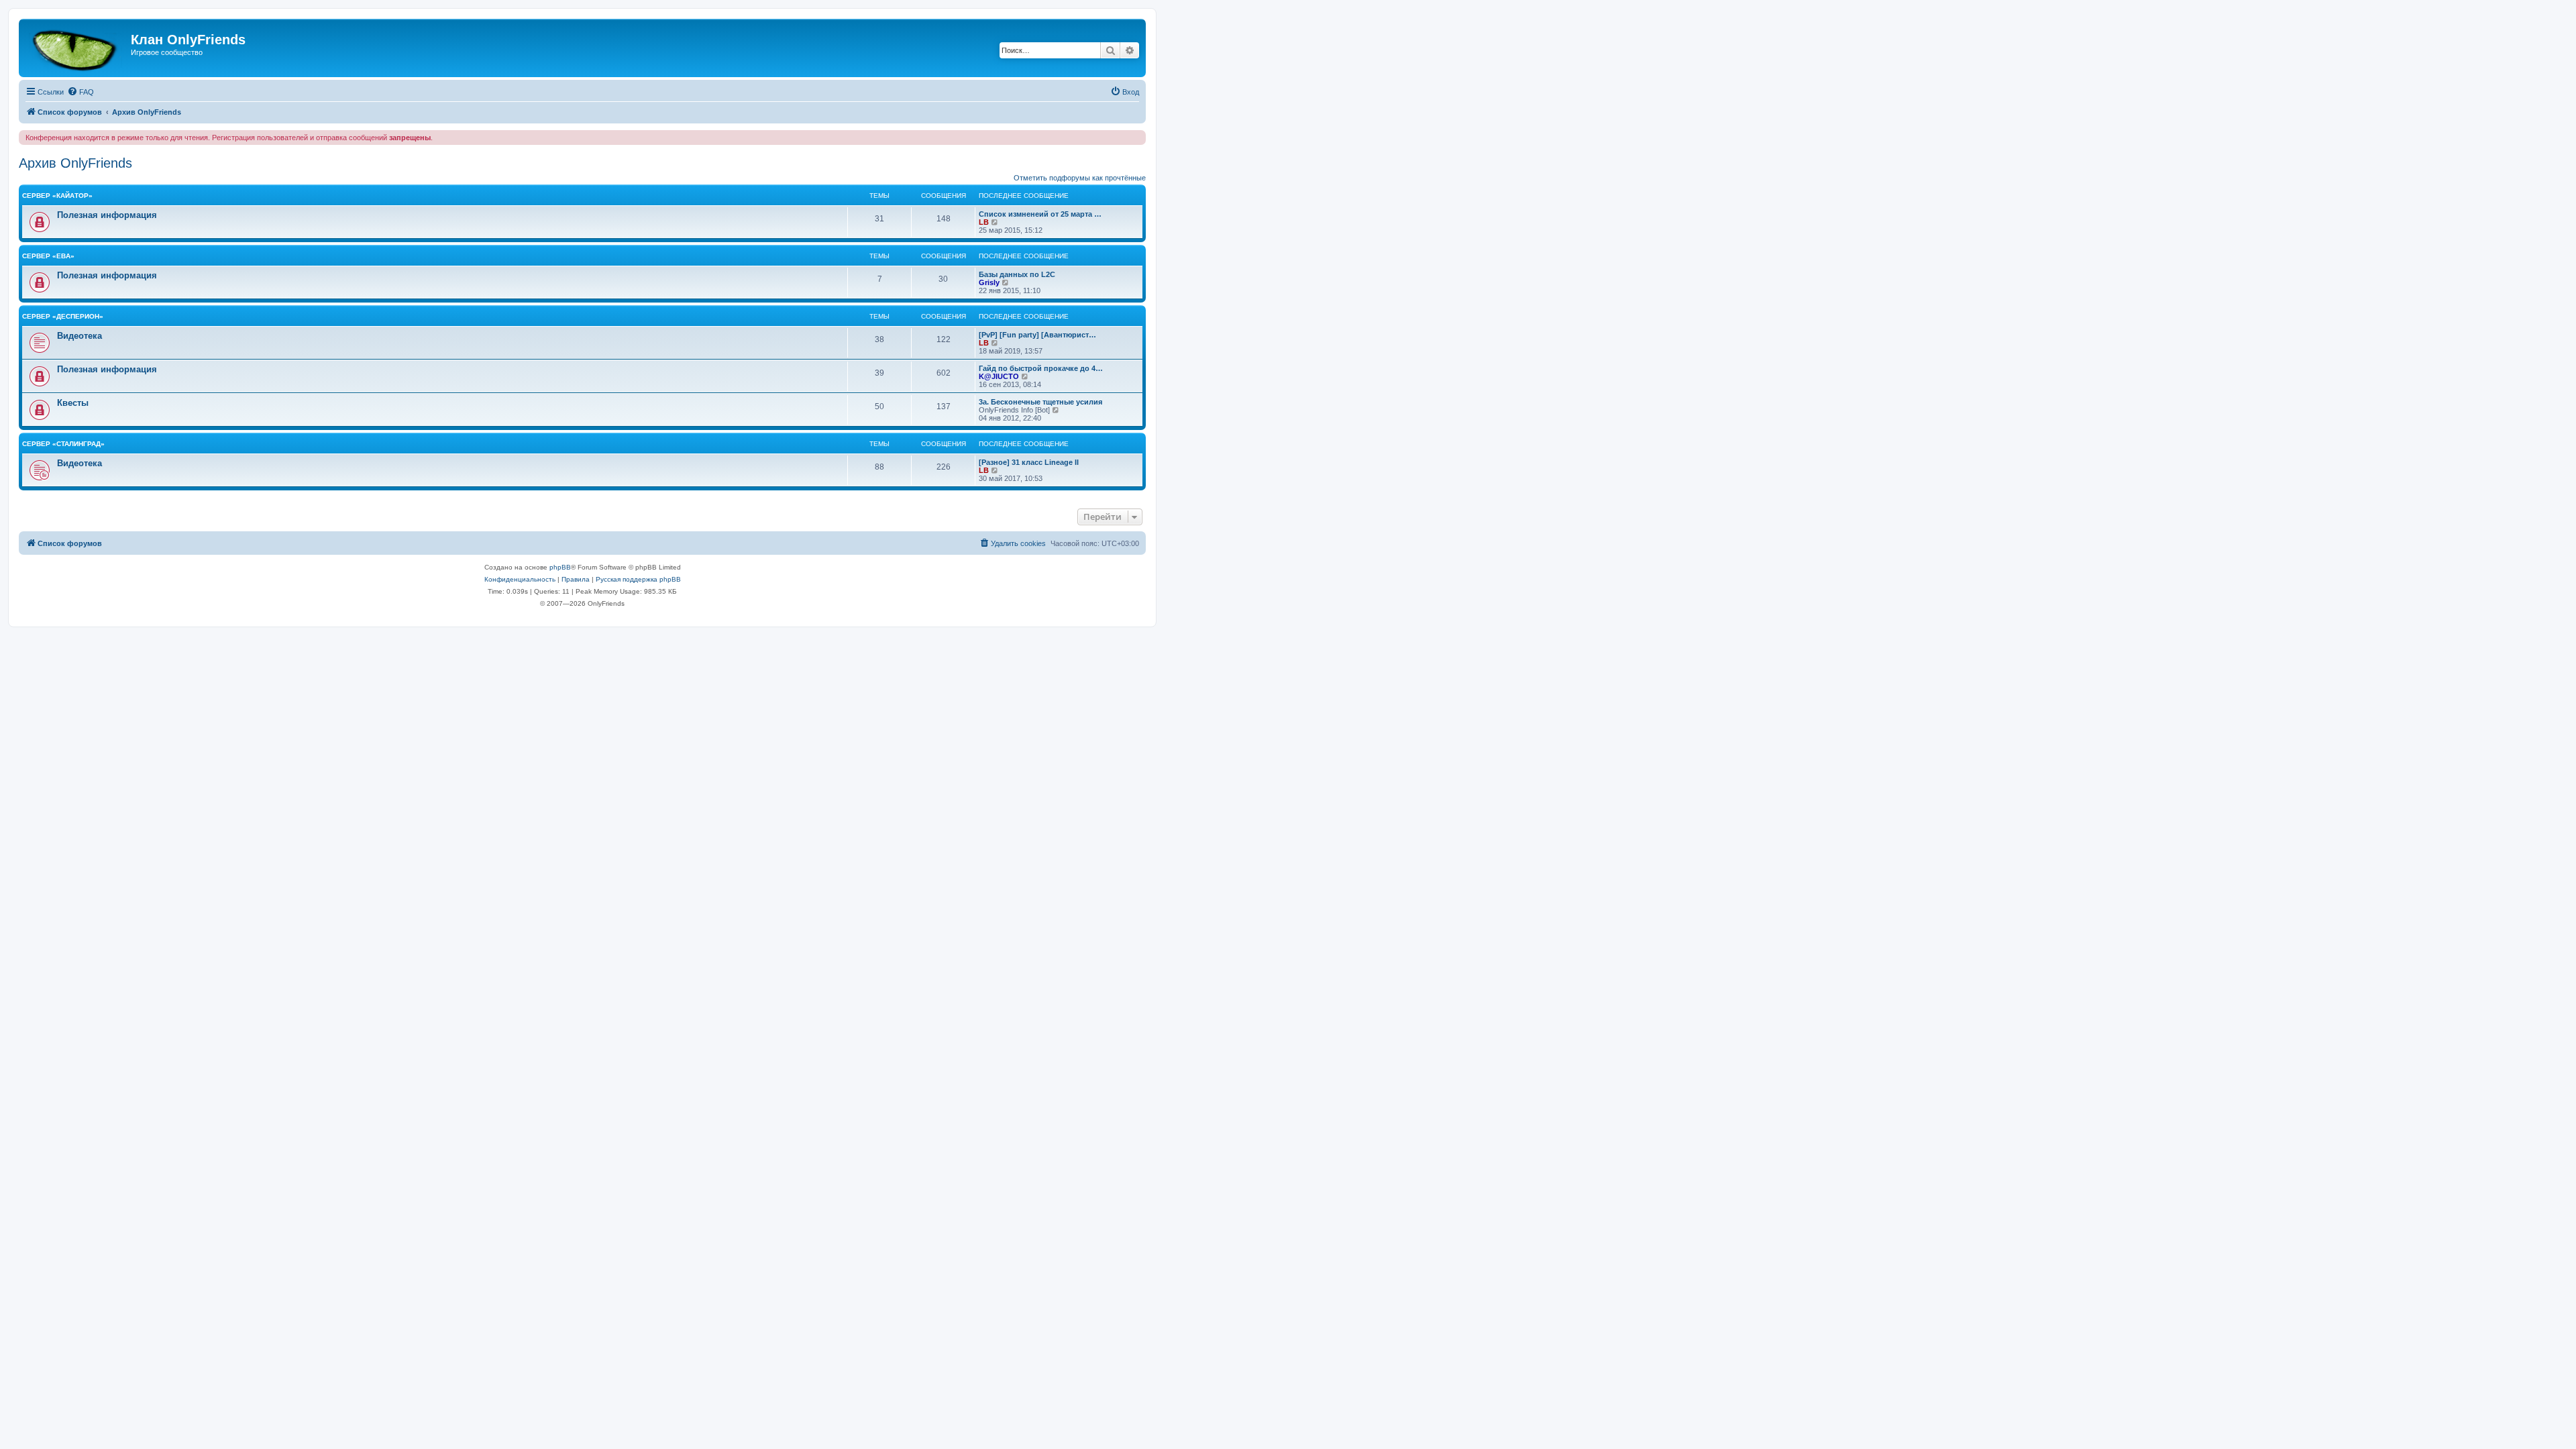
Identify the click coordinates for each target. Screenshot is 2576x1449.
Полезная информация (107, 215)
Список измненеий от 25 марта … (1040, 214)
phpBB (560, 567)
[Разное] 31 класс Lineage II (1029, 462)
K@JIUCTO (999, 376)
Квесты (73, 403)
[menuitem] (80, 92)
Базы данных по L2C (1017, 274)
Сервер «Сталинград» (63, 444)
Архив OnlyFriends (75, 163)
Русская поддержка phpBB (638, 579)
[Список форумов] (76, 48)
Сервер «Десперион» (63, 316)
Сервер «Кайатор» (57, 196)
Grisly (989, 282)
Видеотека (79, 336)
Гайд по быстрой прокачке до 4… (1041, 368)
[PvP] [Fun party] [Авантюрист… (1037, 335)
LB (984, 222)
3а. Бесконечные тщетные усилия (1040, 402)
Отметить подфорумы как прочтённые (1080, 178)
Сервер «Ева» (48, 256)
